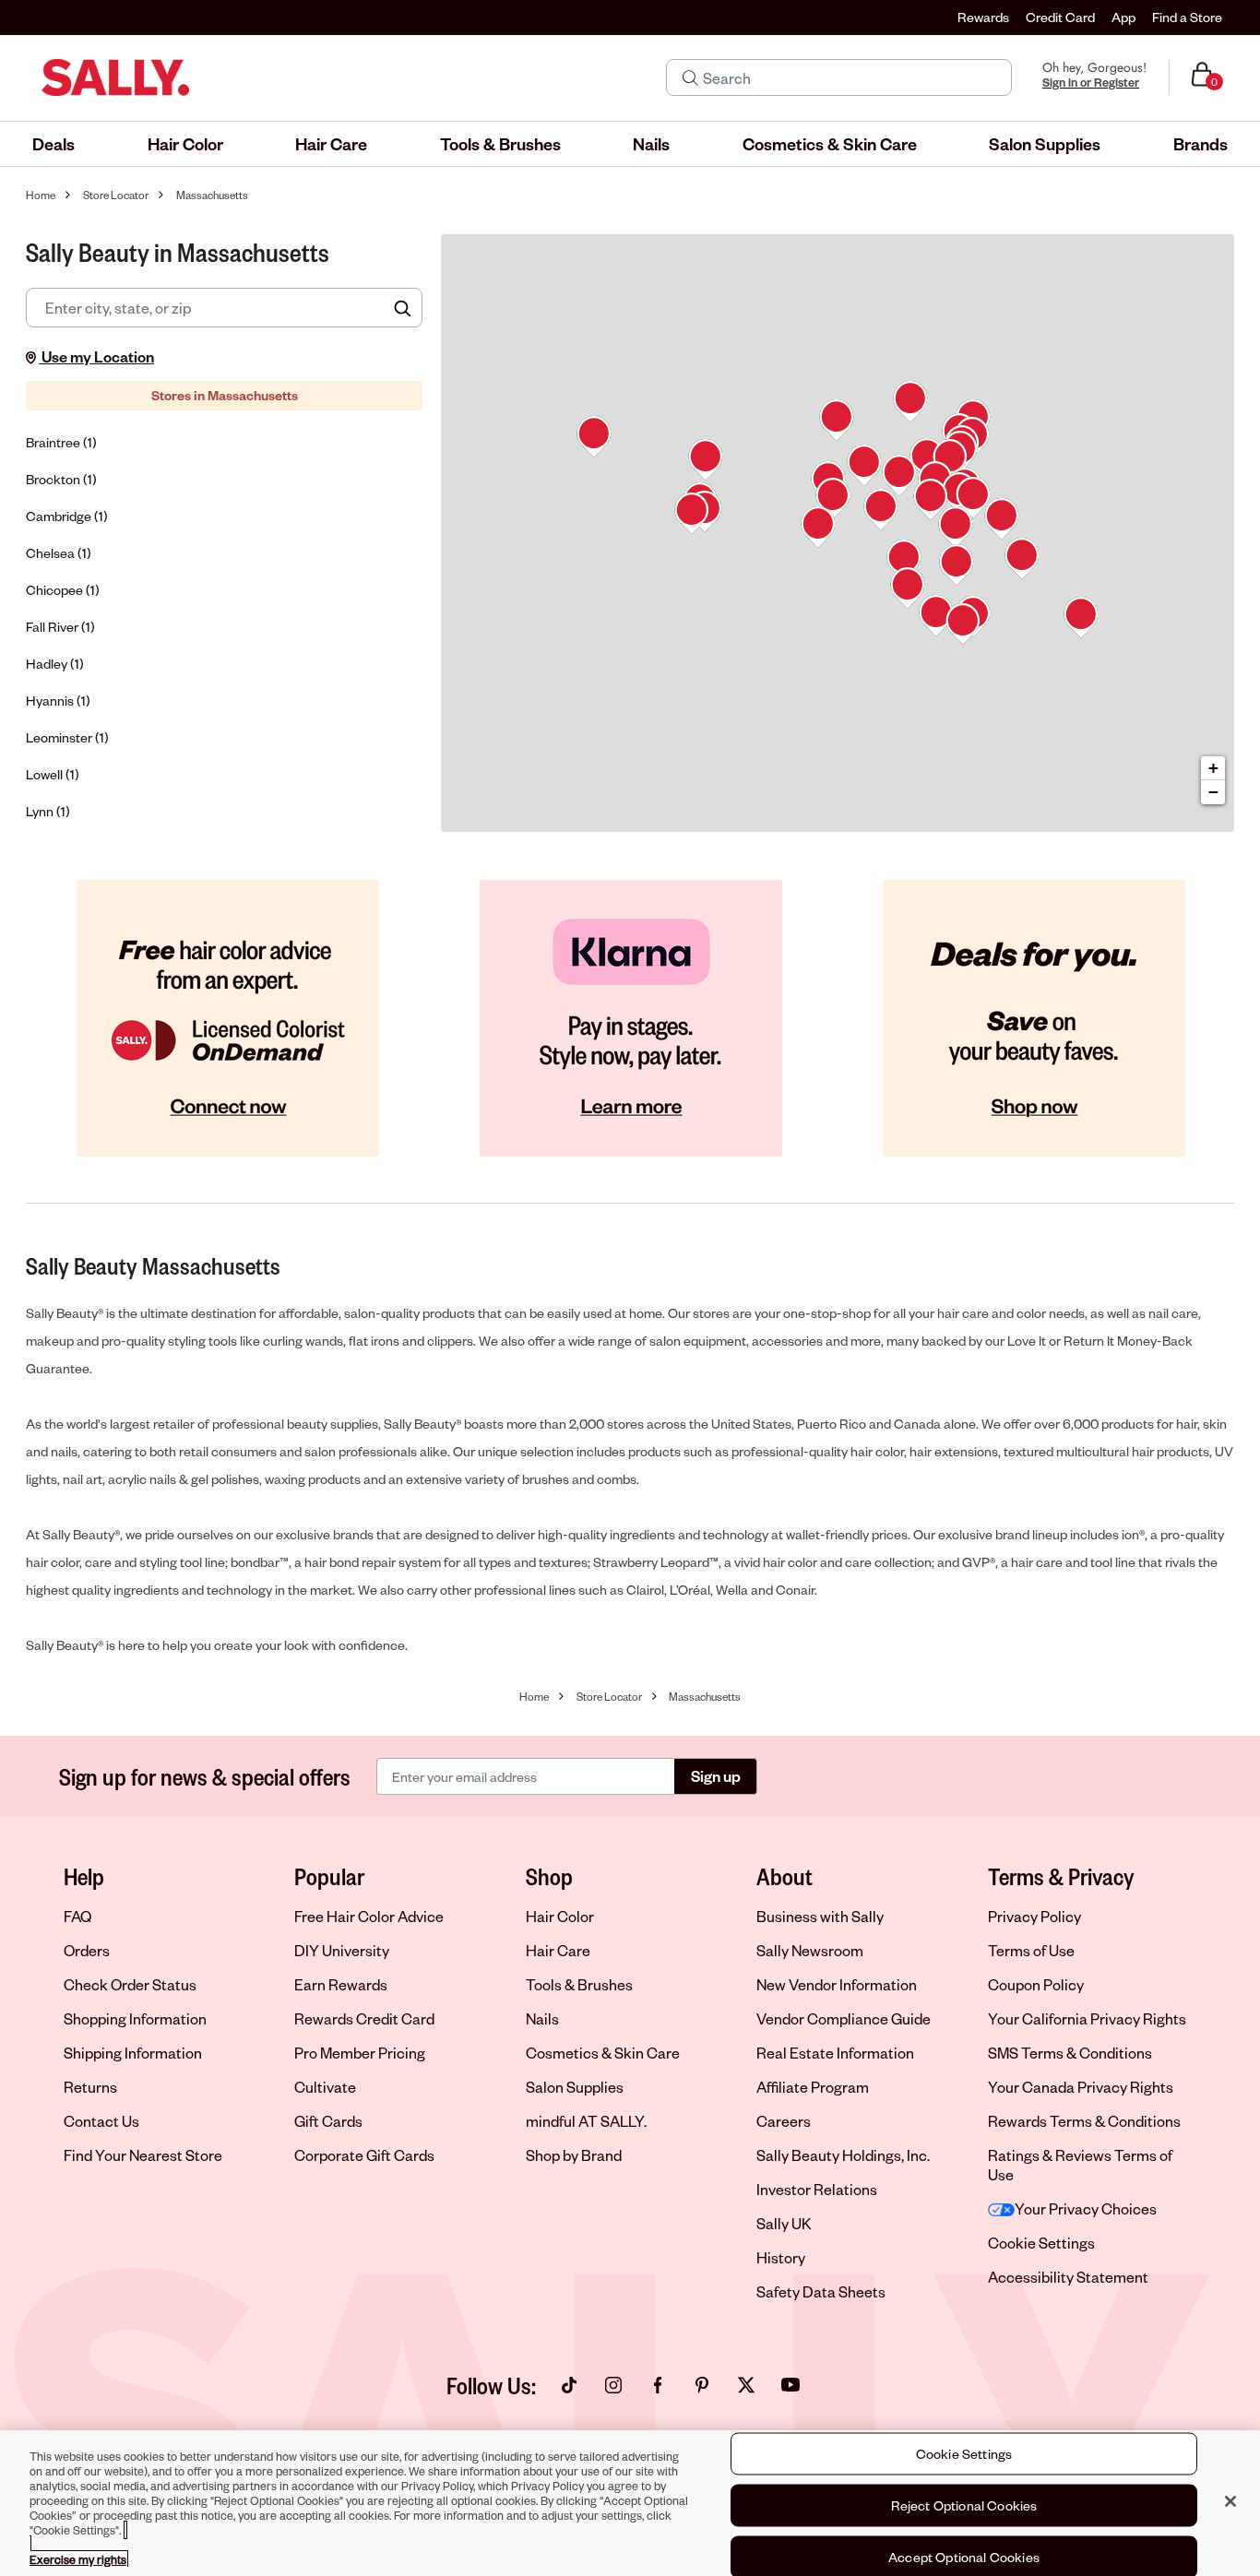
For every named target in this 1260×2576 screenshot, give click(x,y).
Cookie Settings (1041, 2243)
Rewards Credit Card (364, 2018)
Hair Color (560, 1916)
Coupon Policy (1036, 1984)
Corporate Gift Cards (364, 2155)
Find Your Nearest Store (143, 2155)
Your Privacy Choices (1086, 2208)
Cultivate (325, 2087)
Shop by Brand (574, 2155)
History (781, 2257)
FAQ (77, 1916)
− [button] (1213, 792)
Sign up (716, 1776)
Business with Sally (820, 1916)
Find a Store (1187, 17)
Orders (87, 1950)
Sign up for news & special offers (205, 1776)
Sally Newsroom (810, 1950)
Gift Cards (328, 2121)
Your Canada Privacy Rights (1081, 2087)
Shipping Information (133, 2053)
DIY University (342, 1950)
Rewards (983, 17)
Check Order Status (130, 1984)
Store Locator (116, 195)
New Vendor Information (837, 1984)
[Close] (1230, 2501)
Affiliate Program (813, 2087)
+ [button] (1213, 768)
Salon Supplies (575, 2087)
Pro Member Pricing (360, 2053)
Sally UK (784, 2223)
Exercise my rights (78, 2559)
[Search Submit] (690, 77)
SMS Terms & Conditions (1070, 2053)
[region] (630, 2503)
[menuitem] (53, 144)
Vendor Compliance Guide (844, 2018)
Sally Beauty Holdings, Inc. (843, 2155)
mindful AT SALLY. (586, 2121)
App (1123, 17)
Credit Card (1060, 17)
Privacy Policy (1034, 1916)
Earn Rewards (341, 1984)
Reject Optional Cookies (964, 2505)
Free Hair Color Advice (369, 1916)
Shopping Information (135, 2018)
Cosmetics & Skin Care (603, 2053)
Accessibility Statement (1068, 2277)
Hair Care (558, 1950)
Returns (90, 2087)
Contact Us (101, 2121)
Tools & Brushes (579, 1984)
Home (41, 195)
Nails (542, 2018)
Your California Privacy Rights (1087, 2018)
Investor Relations (817, 2189)
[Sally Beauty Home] (115, 77)
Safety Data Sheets (821, 2291)
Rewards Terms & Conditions (1084, 2121)
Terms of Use (1031, 1950)
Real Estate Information (835, 2053)
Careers (784, 2121)
